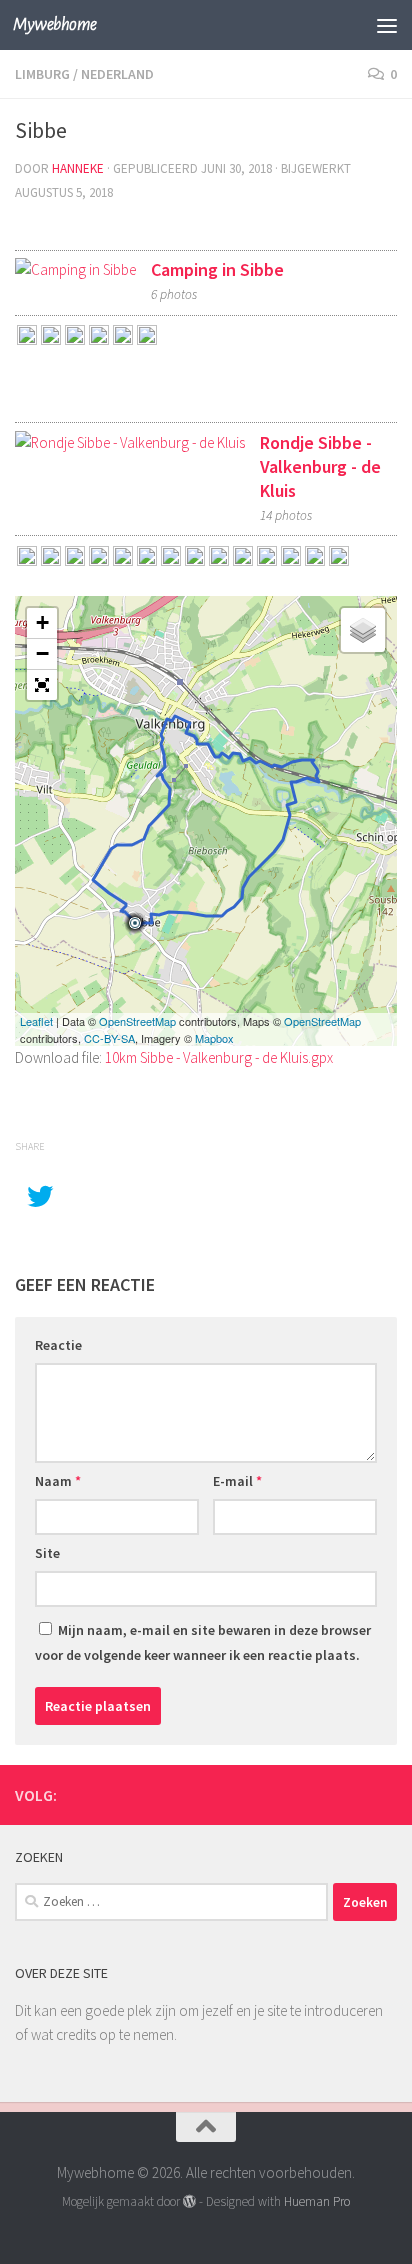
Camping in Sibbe (217, 269)
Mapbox (214, 1038)
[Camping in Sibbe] (75, 270)
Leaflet (36, 1021)
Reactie (58, 1345)
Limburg (42, 74)
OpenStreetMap (137, 1021)
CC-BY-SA (109, 1038)
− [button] (42, 653)
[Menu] (387, 25)
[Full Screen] (42, 685)
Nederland (117, 74)
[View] (27, 337)
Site (47, 1553)
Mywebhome (55, 24)
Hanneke (78, 168)
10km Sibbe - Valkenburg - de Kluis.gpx (219, 1057)
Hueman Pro (317, 2201)
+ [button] (42, 622)
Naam (58, 1481)
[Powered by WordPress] (189, 2201)
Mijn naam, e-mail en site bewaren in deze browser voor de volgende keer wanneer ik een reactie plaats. (203, 1642)
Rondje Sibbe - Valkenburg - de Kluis (320, 466)
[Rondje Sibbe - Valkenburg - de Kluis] (130, 443)
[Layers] (363, 630)
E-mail (237, 1481)
